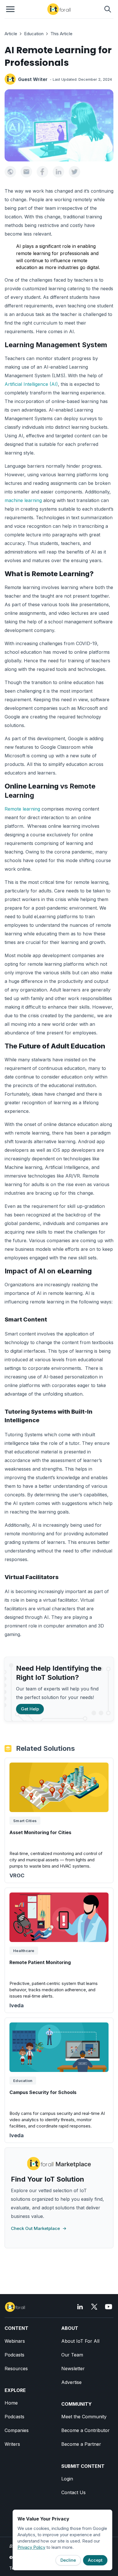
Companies (17, 2430)
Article (11, 34)
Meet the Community (84, 2417)
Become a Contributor (85, 2430)
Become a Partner (81, 2444)
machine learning (23, 500)
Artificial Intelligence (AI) (31, 384)
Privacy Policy (31, 2547)
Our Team (72, 2355)
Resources (16, 2368)
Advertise (71, 2382)
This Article (61, 34)
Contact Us (73, 2492)
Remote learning (22, 809)
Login (67, 2479)
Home (11, 2403)
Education (34, 34)
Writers (12, 2444)
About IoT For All (80, 2341)
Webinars (15, 2341)
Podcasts (14, 2355)
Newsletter (73, 2368)
